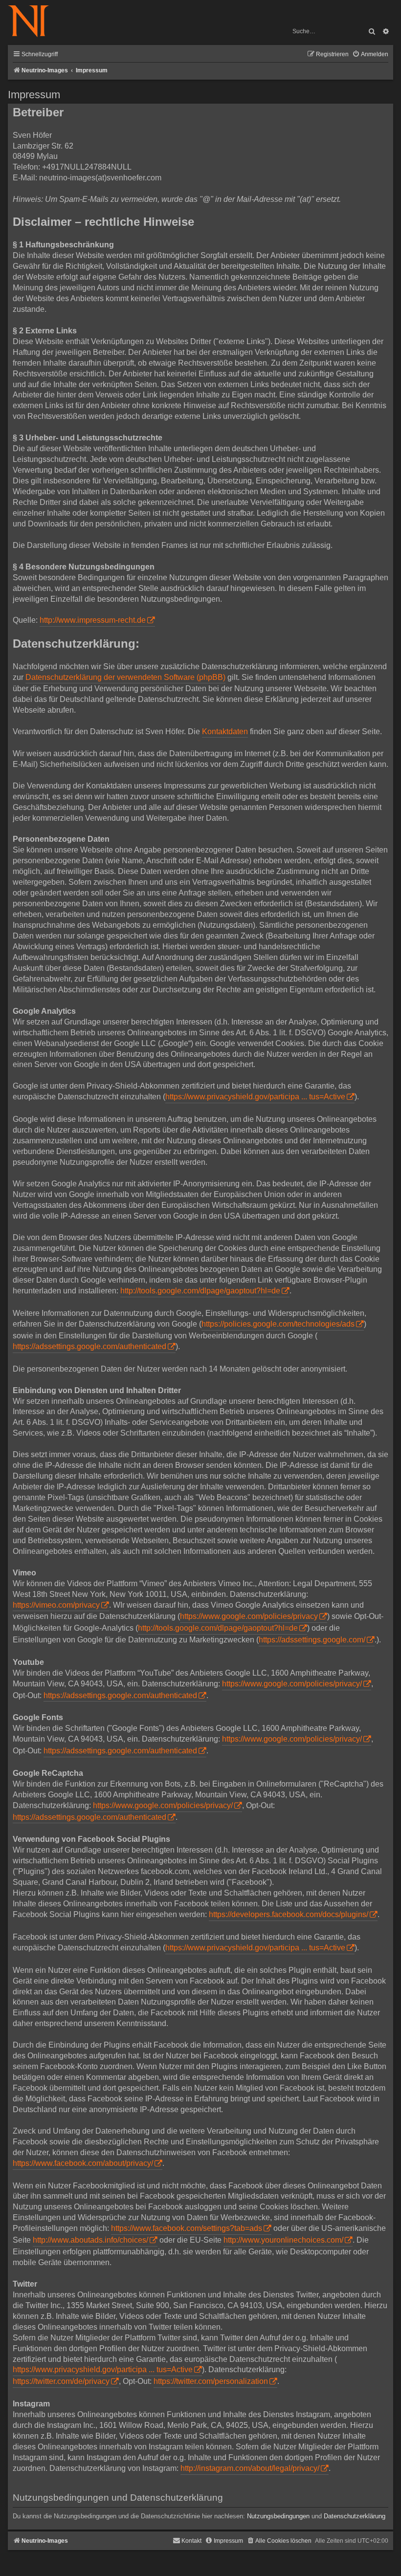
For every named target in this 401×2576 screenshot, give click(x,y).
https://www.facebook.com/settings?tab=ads (187, 2228)
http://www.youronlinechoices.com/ (283, 2240)
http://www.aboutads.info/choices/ (90, 2240)
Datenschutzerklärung (355, 2516)
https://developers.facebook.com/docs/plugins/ (289, 1914)
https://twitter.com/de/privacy (61, 2381)
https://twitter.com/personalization (211, 2381)
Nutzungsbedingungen (278, 2516)
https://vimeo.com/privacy (56, 1605)
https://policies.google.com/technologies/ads (278, 1324)
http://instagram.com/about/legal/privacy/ (250, 2468)
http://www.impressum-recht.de (93, 620)
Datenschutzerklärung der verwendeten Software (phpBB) (125, 677)
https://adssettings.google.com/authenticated (89, 1346)
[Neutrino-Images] (33, 22)
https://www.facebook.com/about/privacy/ (83, 2163)
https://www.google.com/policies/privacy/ (292, 1684)
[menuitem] (370, 55)
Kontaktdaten (225, 731)
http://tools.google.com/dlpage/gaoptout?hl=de (200, 1291)
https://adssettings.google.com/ (312, 1640)
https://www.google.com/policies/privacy (249, 1616)
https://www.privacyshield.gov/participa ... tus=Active (255, 1097)
